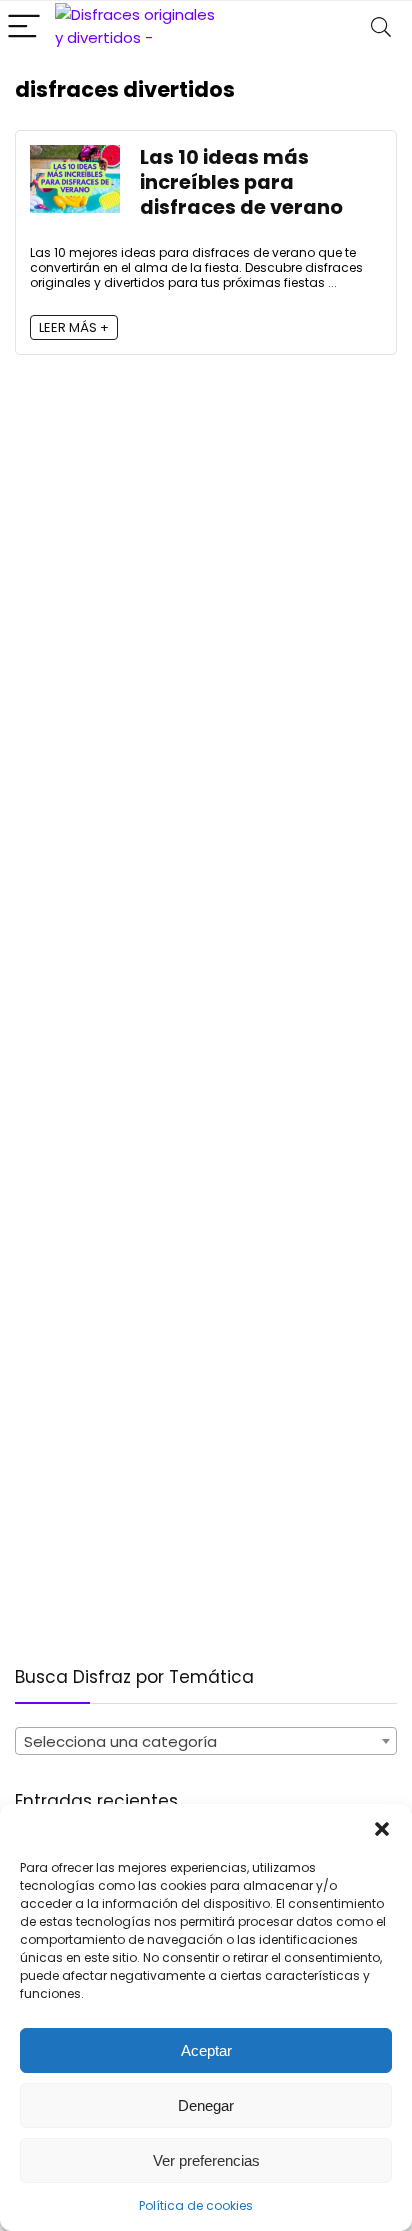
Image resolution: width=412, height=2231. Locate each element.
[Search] (381, 27)
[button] (382, 1829)
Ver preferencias (206, 2160)
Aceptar (206, 2050)
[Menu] (24, 27)
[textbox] (206, 1742)
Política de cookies (196, 2205)
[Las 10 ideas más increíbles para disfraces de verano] (75, 156)
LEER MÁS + (74, 327)
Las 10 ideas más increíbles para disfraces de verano (241, 182)
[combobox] (206, 1741)
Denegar (206, 2105)
